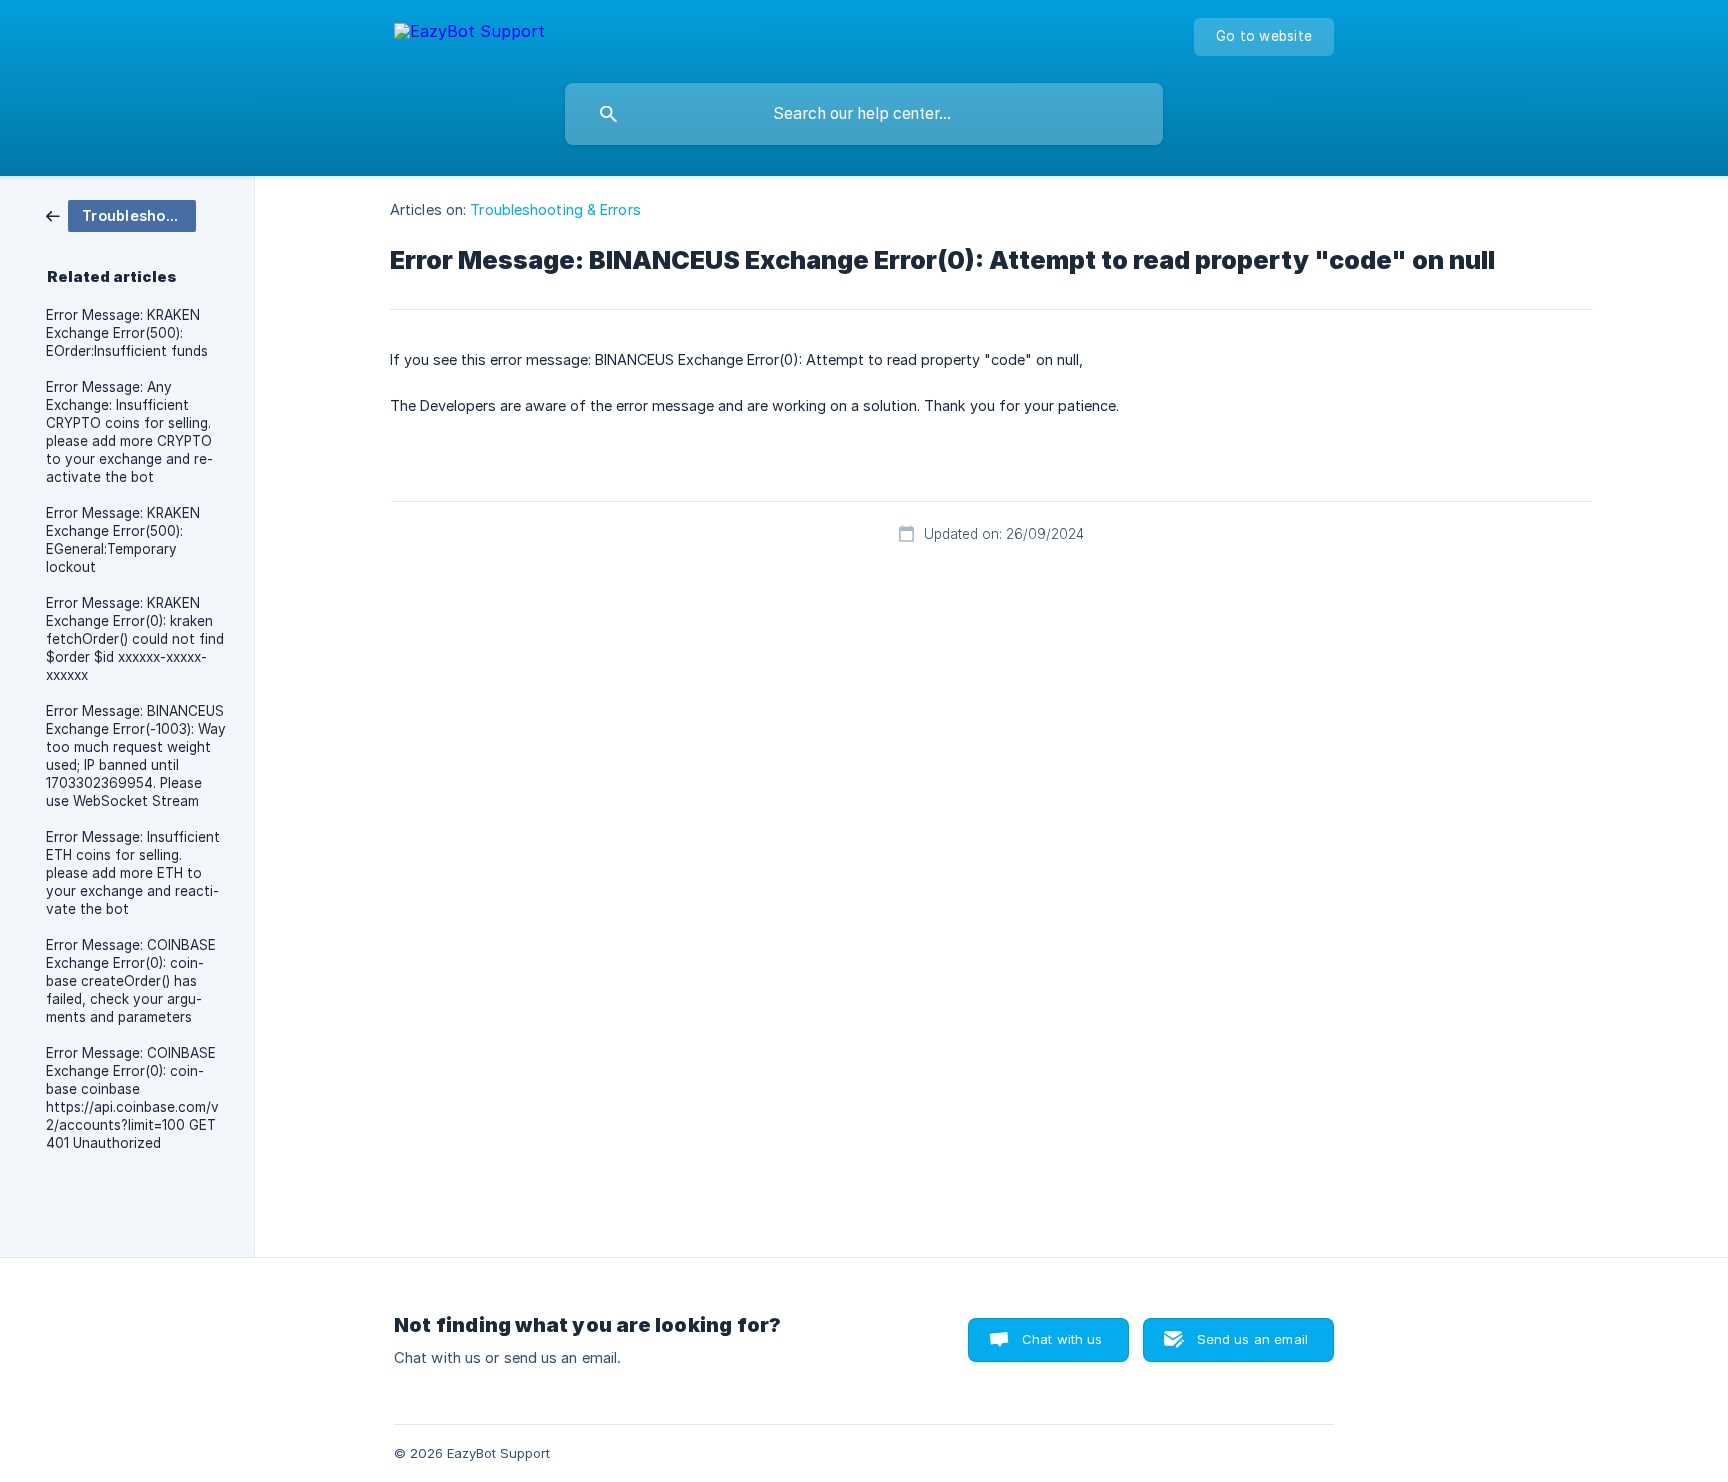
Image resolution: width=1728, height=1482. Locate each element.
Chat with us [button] (1062, 1339)
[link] (121, 214)
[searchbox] (864, 114)
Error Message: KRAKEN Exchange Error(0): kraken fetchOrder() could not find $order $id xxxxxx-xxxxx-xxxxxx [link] (135, 639)
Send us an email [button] (1252, 1339)
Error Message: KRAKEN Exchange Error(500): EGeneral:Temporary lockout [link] (123, 540)
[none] (469, 34)
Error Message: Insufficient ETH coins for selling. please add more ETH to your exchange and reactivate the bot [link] (133, 873)
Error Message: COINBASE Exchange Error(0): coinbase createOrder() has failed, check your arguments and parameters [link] (131, 981)
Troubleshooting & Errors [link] (555, 209)
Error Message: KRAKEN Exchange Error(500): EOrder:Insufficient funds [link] (127, 333)
